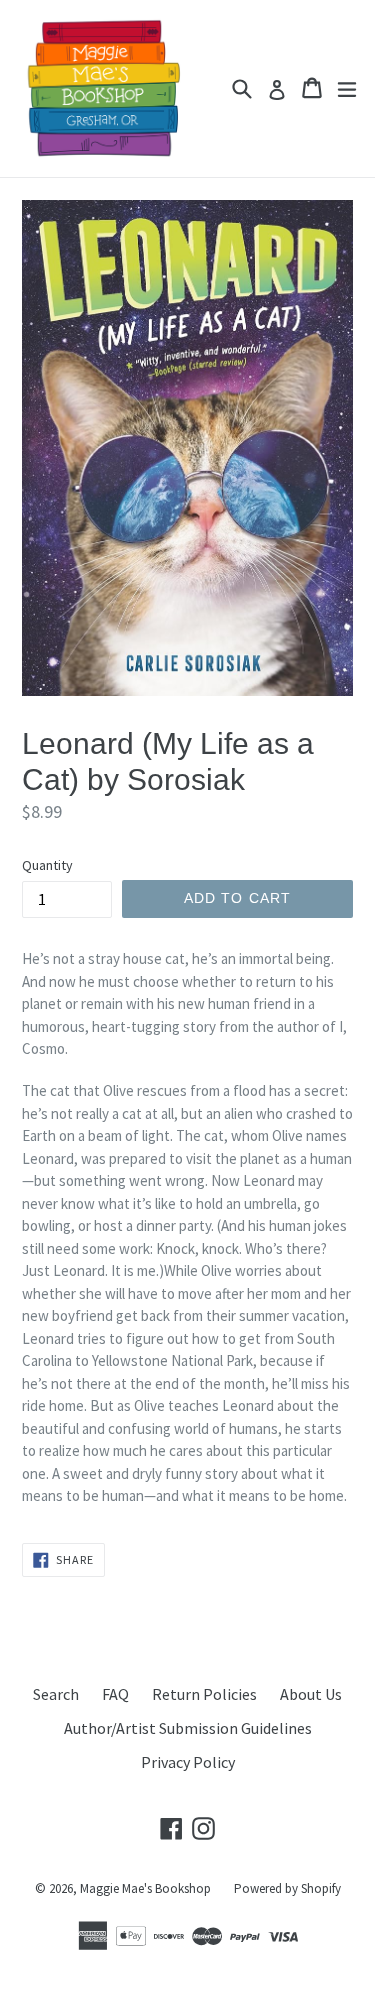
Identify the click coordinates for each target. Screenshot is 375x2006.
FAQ (115, 1694)
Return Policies (204, 1694)
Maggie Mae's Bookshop (145, 1888)
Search (56, 1694)
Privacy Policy (188, 1762)
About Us (311, 1694)
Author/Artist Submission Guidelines (188, 1728)
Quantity (47, 865)
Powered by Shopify (287, 1888)
